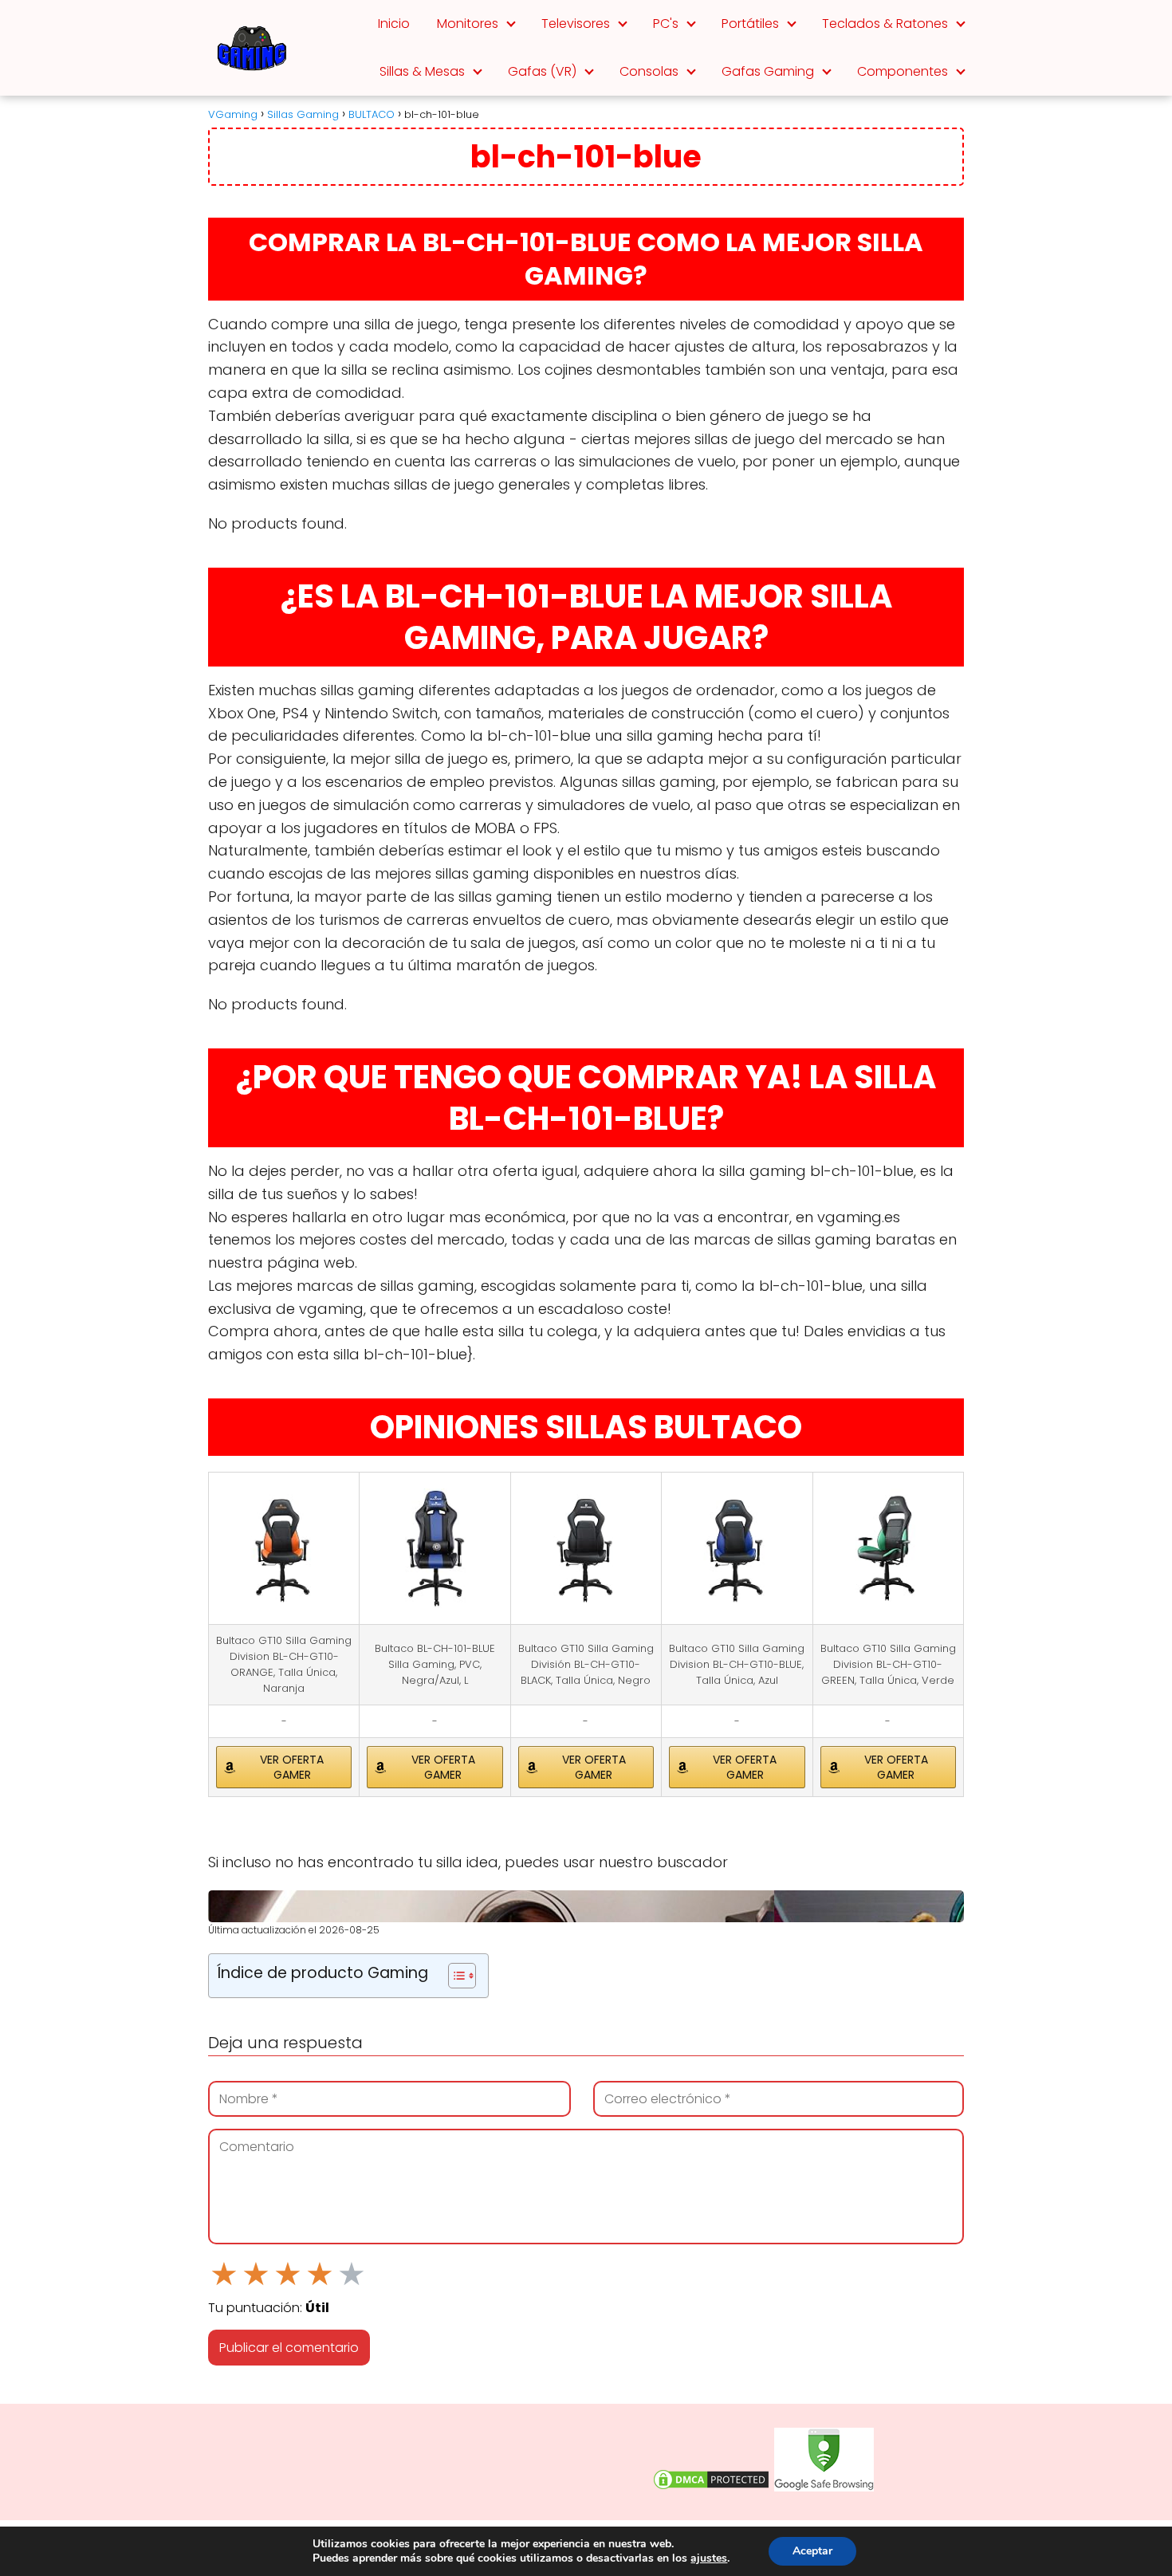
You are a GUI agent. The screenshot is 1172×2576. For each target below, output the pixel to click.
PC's (666, 24)
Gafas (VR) (542, 71)
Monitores (468, 24)
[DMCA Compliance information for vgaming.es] (711, 2488)
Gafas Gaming (768, 71)
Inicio (394, 24)
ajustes (709, 2558)
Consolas (649, 71)
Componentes (903, 71)
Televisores (576, 24)
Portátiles (750, 24)
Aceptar (812, 2551)
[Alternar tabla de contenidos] (454, 1976)
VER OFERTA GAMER (292, 1767)
